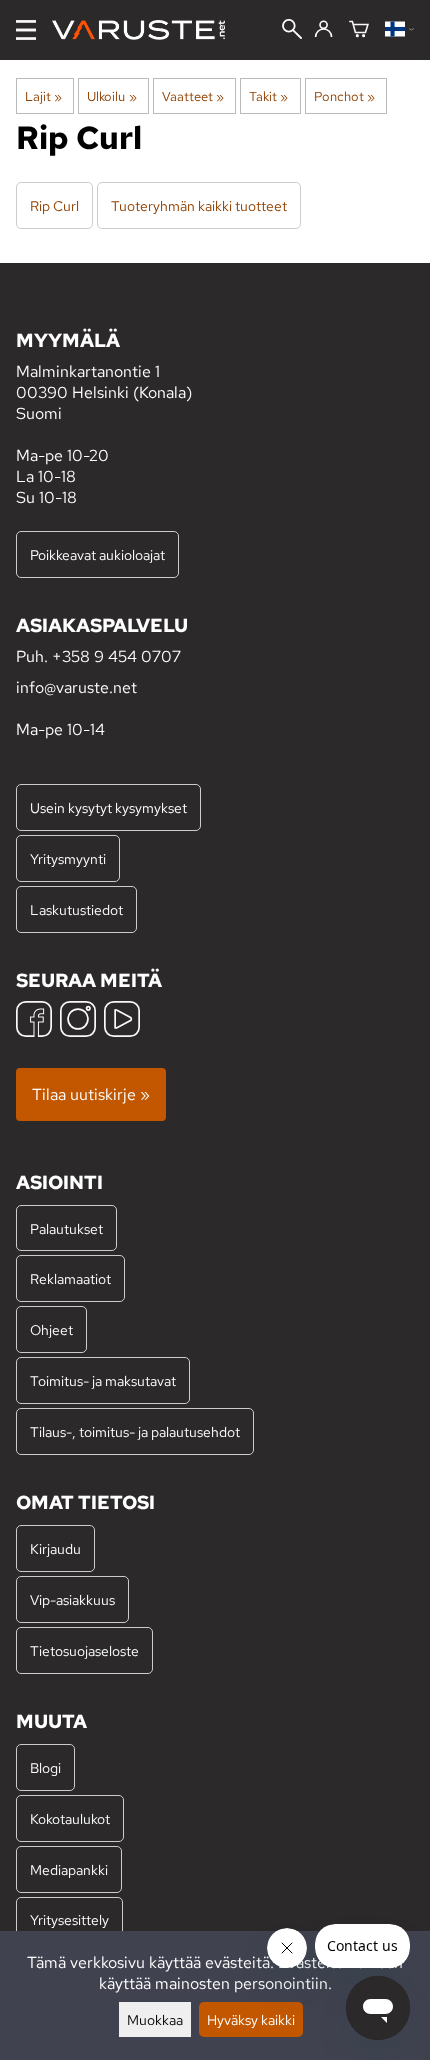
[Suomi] (399, 30)
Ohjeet (51, 1329)
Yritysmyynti (68, 858)
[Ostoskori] (359, 30)
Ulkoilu (111, 96)
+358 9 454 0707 (116, 656)
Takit (268, 96)
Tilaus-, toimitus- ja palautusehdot (135, 1431)
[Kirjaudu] (323, 30)
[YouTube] (122, 1021)
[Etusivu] (146, 30)
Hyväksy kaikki (251, 2019)
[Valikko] (26, 30)
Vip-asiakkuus (72, 1599)
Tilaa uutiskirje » (91, 1094)
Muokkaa (155, 2019)
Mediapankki (69, 1869)
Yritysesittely (69, 1919)
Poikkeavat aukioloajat (97, 554)
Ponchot (344, 96)
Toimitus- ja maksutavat (103, 1380)
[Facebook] (34, 1021)
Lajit (43, 96)
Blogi (45, 1767)
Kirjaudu (55, 1548)
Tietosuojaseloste (84, 1650)
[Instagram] (78, 1021)
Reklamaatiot (70, 1278)
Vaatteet (193, 96)
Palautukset (66, 1228)
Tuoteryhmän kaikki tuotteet (199, 205)
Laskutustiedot (76, 909)
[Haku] (292, 31)
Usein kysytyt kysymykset (108, 807)
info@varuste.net (76, 687)
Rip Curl (54, 205)
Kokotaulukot (70, 1818)
